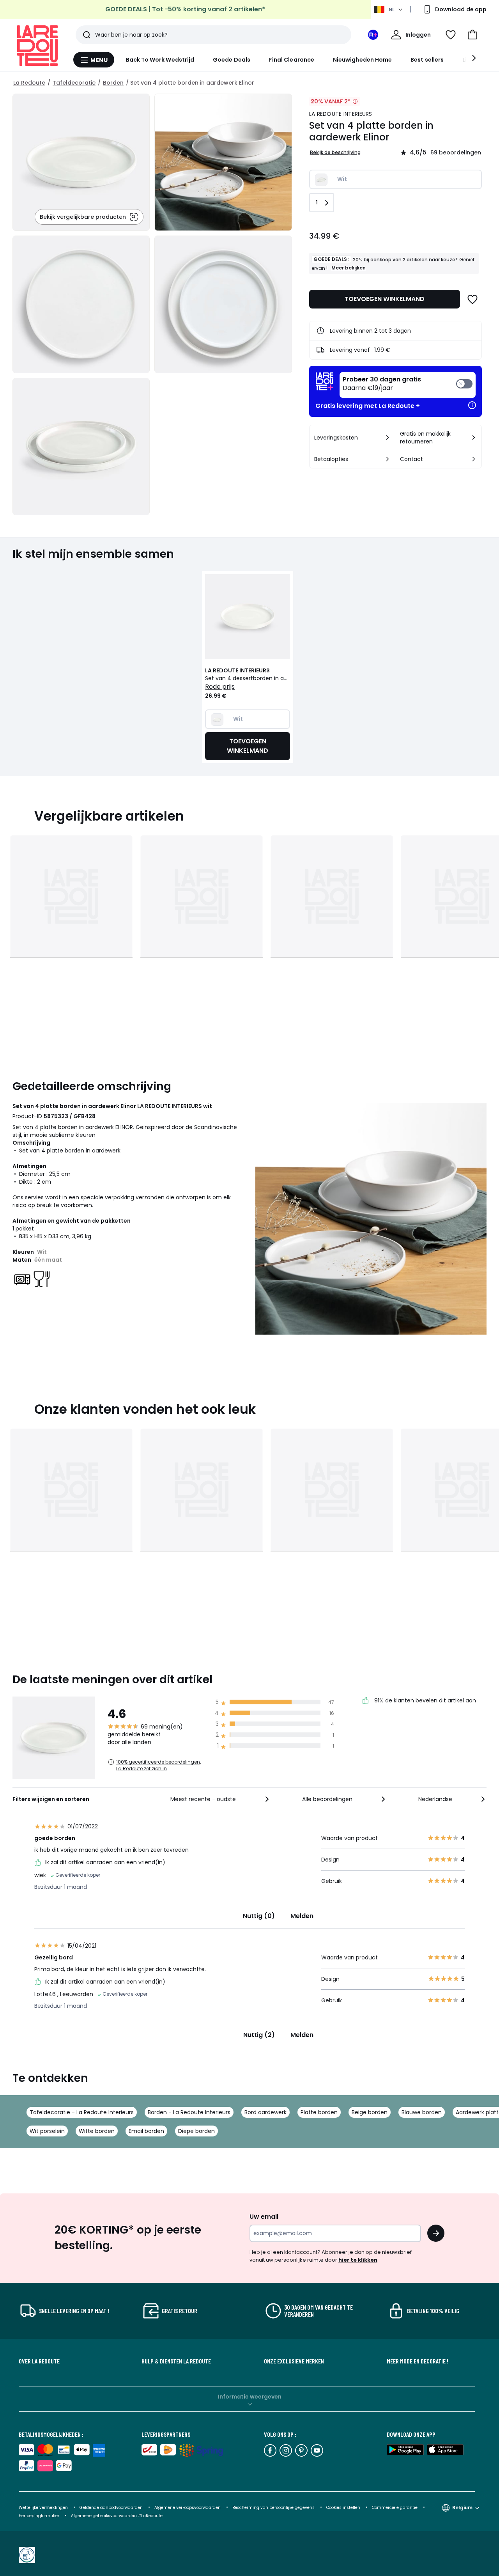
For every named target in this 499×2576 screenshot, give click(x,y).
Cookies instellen (344, 2508)
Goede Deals (232, 60)
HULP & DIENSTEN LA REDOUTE (176, 2361)
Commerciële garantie (395, 2508)
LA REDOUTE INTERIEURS (341, 114)
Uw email (264, 2217)
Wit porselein (47, 2131)
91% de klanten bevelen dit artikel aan (424, 1701)
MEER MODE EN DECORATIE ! (418, 2361)
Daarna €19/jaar (382, 384)
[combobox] (220, 1799)
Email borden (146, 2131)
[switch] (408, 385)
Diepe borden (196, 2131)
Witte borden (97, 2131)
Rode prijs (220, 687)
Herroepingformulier (40, 2516)
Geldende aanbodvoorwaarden (111, 2508)
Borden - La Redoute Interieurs (189, 2112)
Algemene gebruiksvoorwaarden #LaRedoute (117, 2516)
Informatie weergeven (250, 2397)
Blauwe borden (422, 2112)
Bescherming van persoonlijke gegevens (274, 2508)
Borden (113, 83)
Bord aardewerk (265, 2112)
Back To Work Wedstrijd (160, 60)
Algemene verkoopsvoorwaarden (188, 2508)
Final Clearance (292, 60)
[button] (472, 35)
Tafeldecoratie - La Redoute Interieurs (82, 2112)
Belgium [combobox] (462, 2508)
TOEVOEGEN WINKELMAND (385, 299)
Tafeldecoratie (74, 83)
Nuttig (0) (259, 1916)
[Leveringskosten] (388, 438)
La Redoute (29, 83)
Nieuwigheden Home (362, 60)
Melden (302, 1916)
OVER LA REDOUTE (39, 2361)
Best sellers (427, 60)
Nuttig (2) (259, 2035)
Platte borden (319, 2112)
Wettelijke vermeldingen (43, 2508)
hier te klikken (358, 2260)
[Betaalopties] (388, 459)
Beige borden (370, 2112)
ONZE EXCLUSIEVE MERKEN (294, 2361)
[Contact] (474, 459)
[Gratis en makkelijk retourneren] (474, 438)
